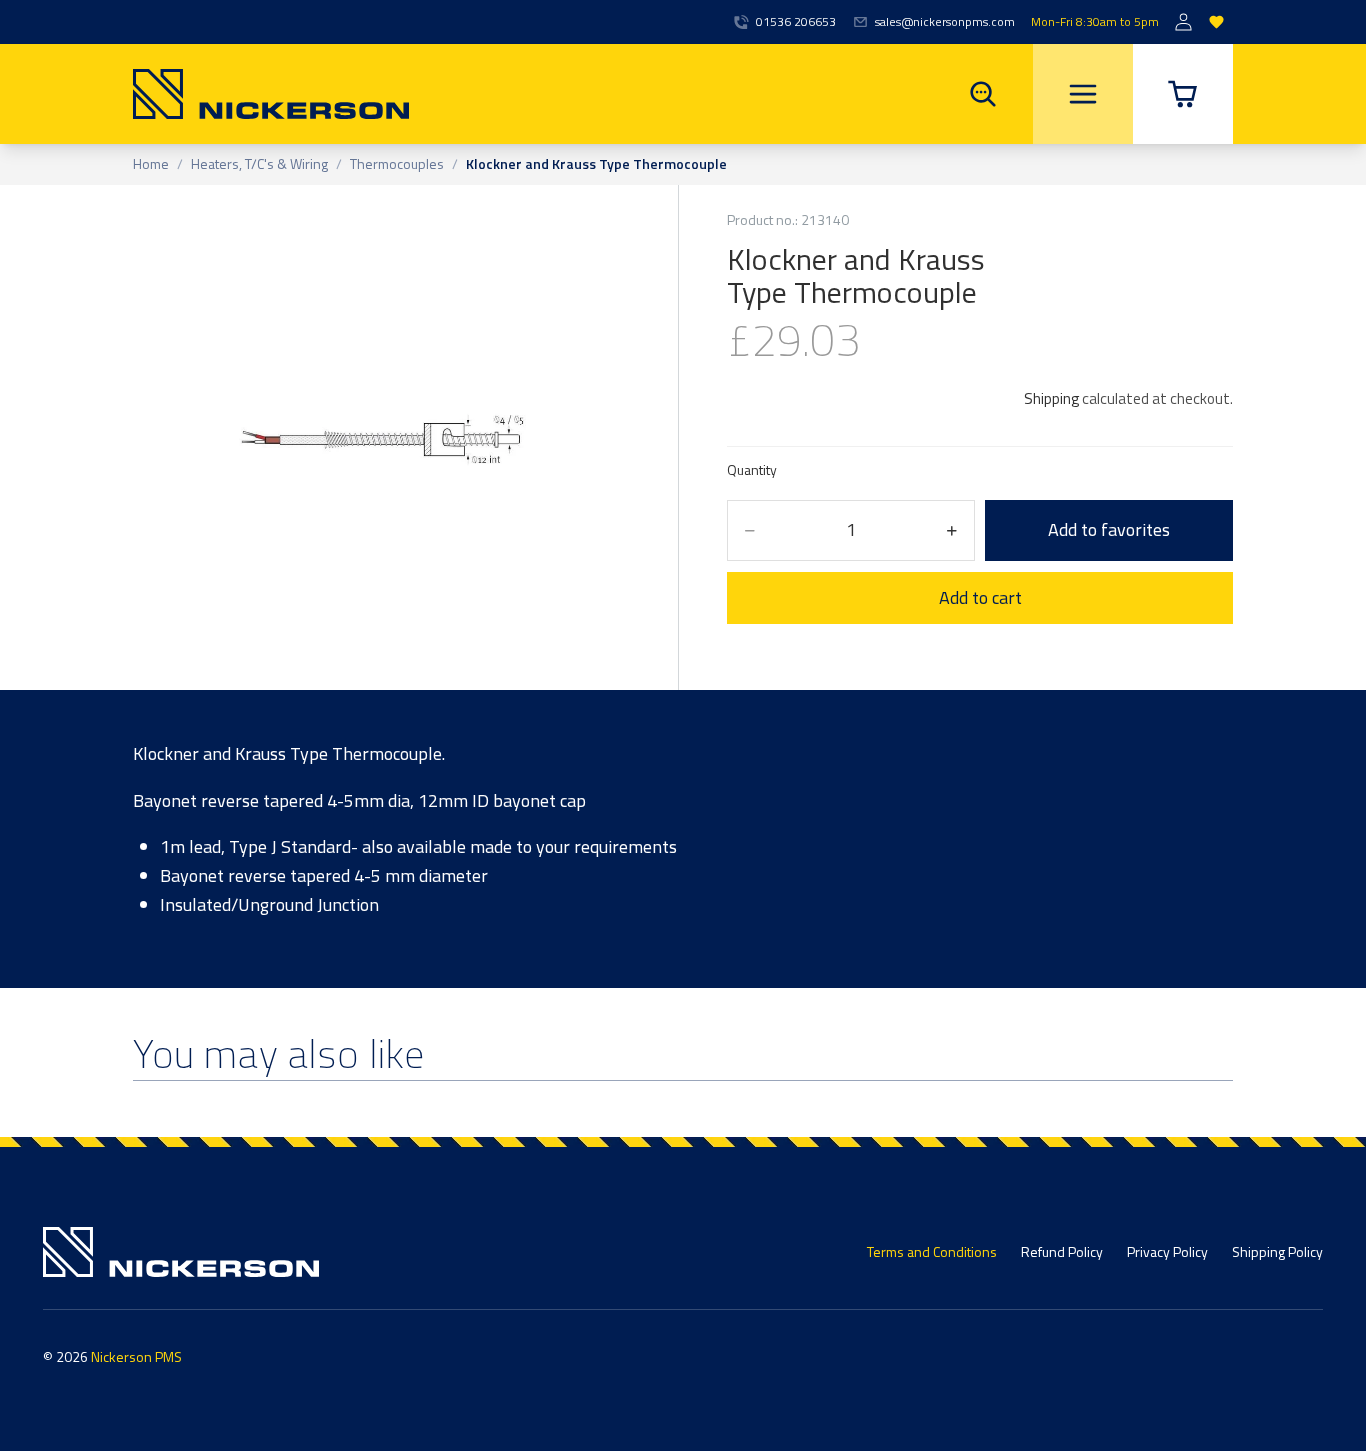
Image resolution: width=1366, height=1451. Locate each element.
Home (151, 164)
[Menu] (1083, 94)
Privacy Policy (1167, 1251)
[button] (1183, 94)
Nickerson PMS (136, 1356)
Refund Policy (1062, 1251)
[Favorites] (1216, 22)
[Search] (983, 94)
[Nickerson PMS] (271, 94)
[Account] (1183, 22)
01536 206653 (796, 22)
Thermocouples (397, 164)
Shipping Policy (1277, 1251)
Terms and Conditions (932, 1251)
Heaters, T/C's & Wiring (259, 164)
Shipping (1051, 398)
